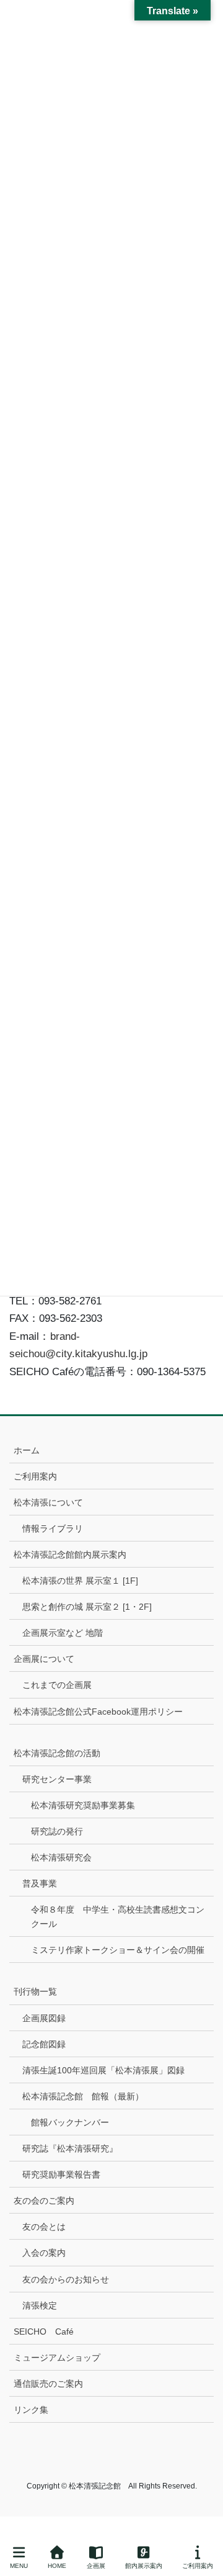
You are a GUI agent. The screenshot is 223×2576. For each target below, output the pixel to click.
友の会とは (44, 2227)
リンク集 (31, 2410)
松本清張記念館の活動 (57, 1753)
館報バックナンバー (70, 2122)
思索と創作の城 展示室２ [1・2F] (87, 1607)
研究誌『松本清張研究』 (70, 2148)
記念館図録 (44, 2044)
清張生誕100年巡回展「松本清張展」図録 (103, 2070)
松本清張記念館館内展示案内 (70, 1555)
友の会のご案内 (44, 2201)
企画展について (44, 1659)
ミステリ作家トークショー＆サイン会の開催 (118, 1950)
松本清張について (48, 1502)
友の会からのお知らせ (66, 2279)
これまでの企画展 (57, 1685)
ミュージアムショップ (57, 2358)
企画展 (96, 2566)
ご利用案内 (35, 1476)
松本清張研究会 (61, 1857)
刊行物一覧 (35, 1991)
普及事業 (40, 1883)
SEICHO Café (44, 2331)
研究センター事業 (57, 1779)
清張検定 (40, 2305)
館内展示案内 (144, 2566)
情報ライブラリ (53, 1528)
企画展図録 (44, 2018)
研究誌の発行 (57, 1831)
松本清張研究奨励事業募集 (83, 1805)
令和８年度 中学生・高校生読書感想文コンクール (118, 1917)
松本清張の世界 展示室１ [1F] (80, 1581)
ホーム (27, 1450)
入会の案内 (44, 2253)
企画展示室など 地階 (63, 1633)
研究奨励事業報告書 (61, 2174)
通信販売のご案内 (48, 2384)
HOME (57, 2566)
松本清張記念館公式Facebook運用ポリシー (98, 1712)
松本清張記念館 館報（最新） (83, 2096)
